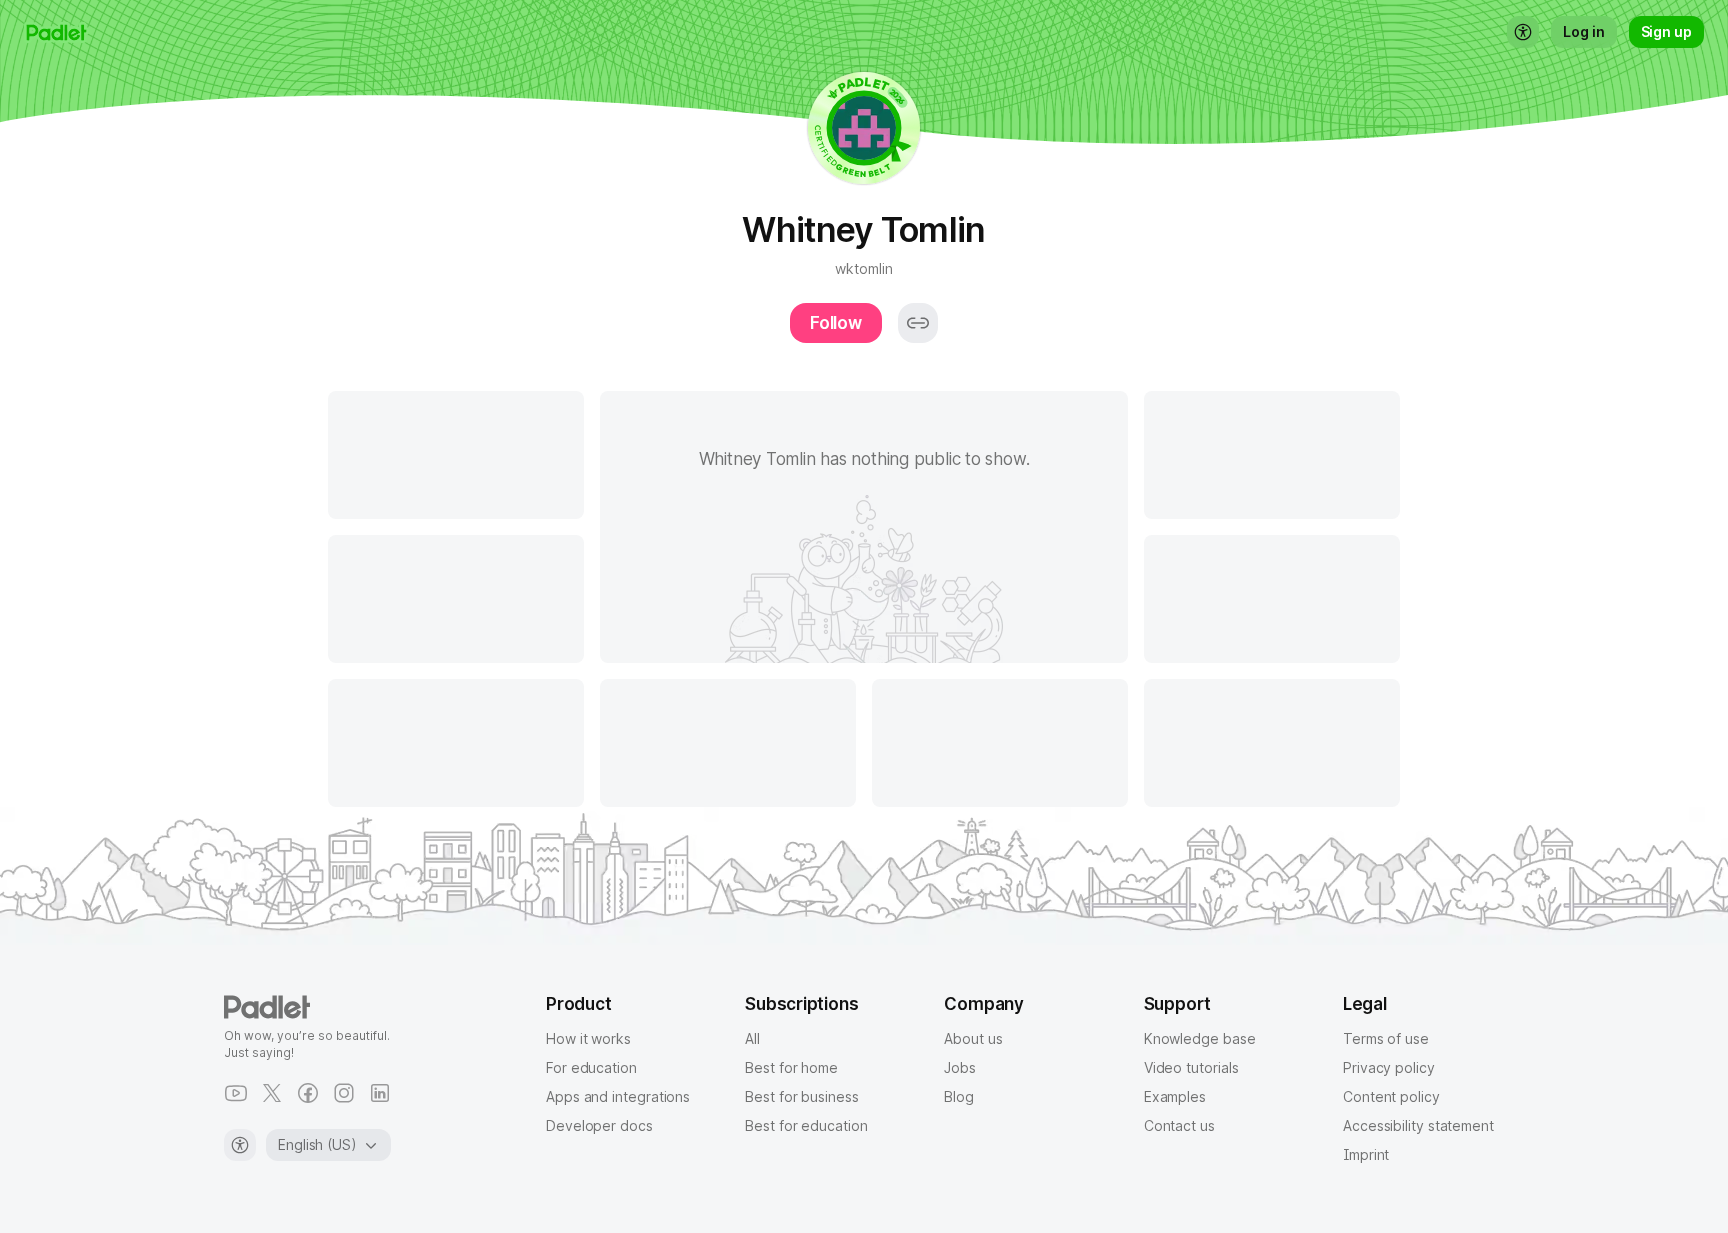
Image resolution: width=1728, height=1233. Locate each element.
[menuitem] (1523, 32)
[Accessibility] (240, 1145)
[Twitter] (272, 1093)
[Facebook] (308, 1093)
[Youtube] (236, 1093)
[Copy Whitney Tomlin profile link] (918, 323)
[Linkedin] (380, 1093)
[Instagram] (344, 1093)
